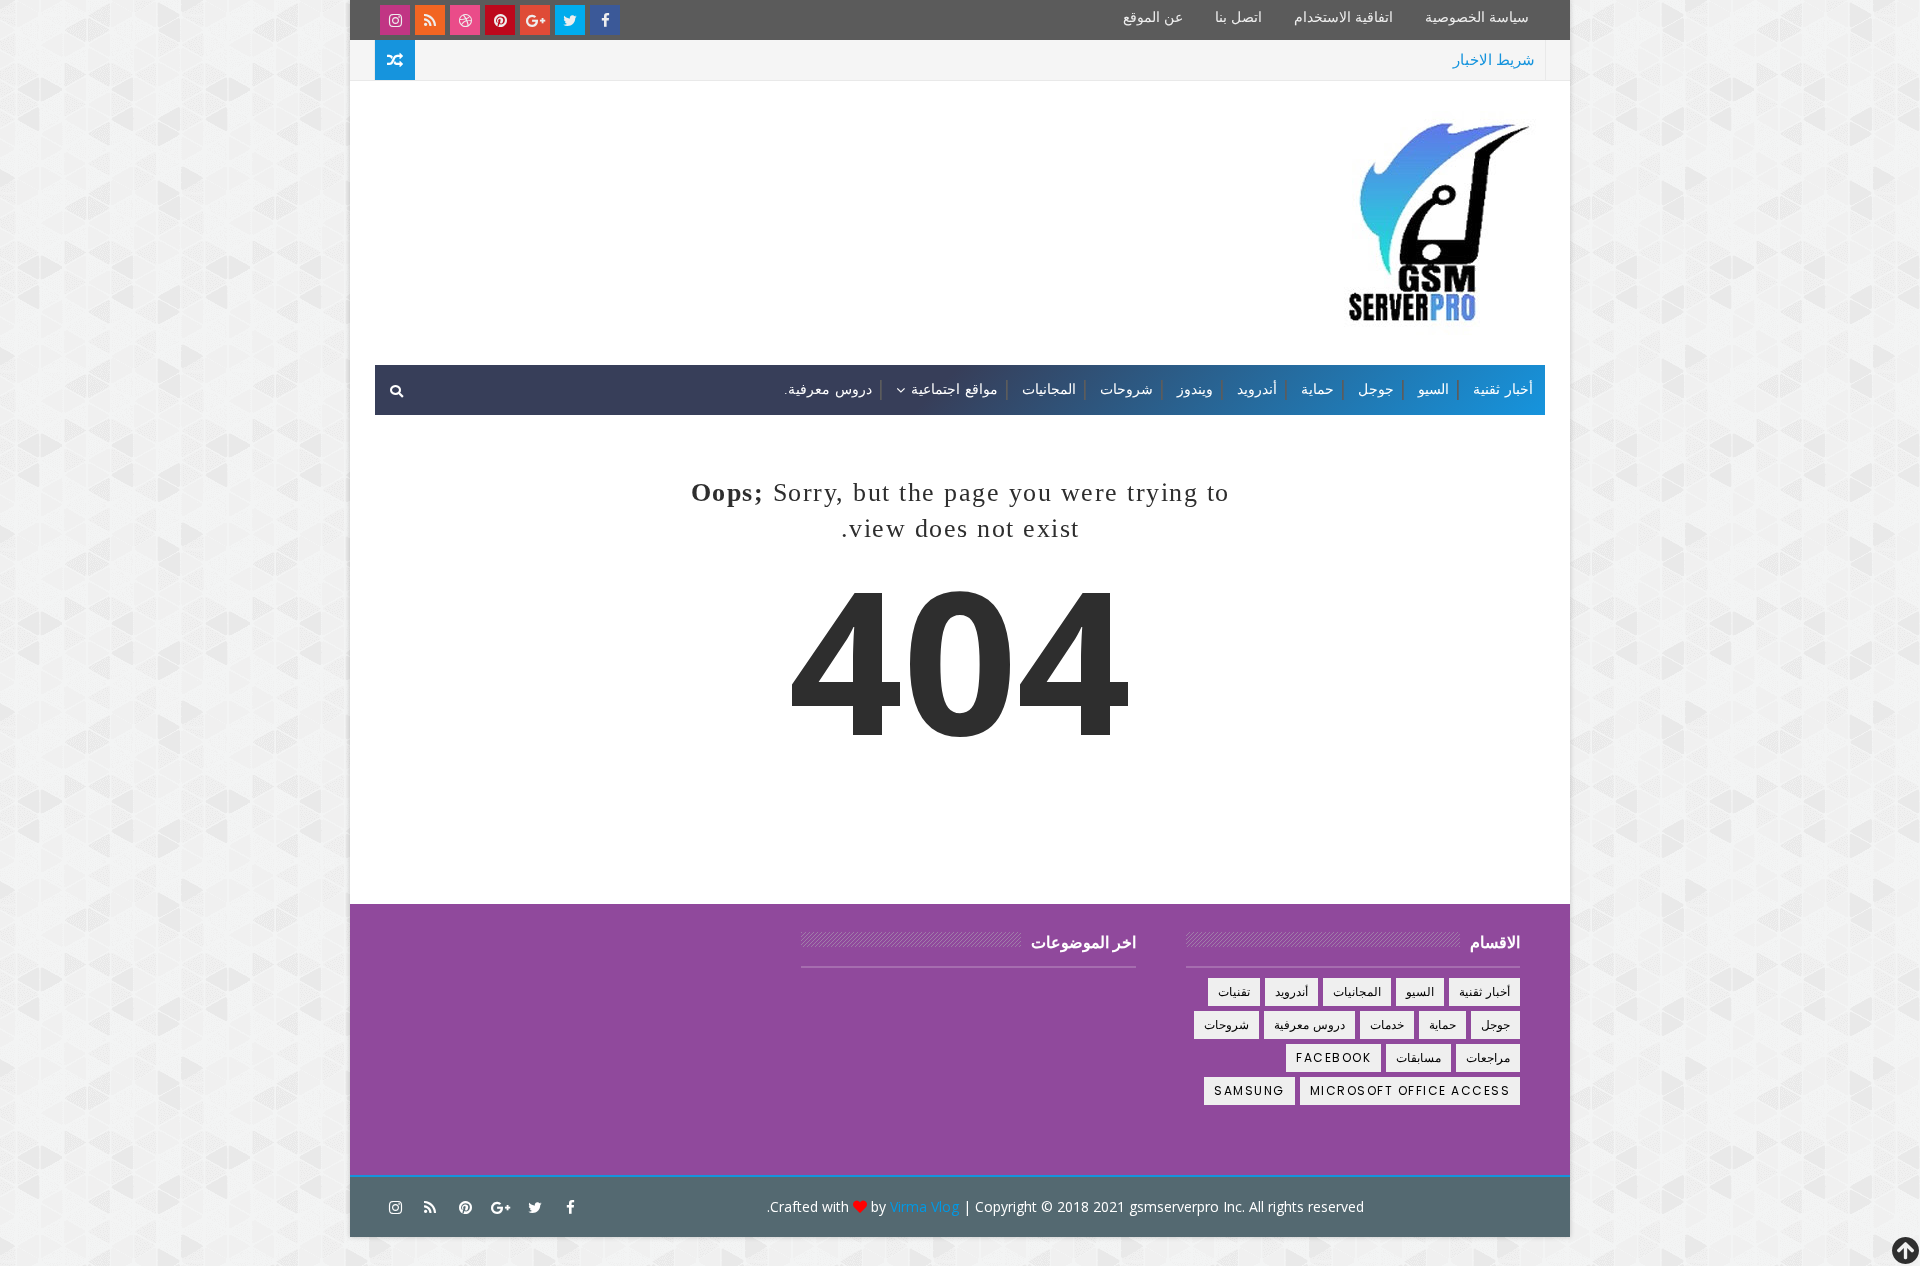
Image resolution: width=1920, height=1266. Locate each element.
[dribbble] (465, 20)
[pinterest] (500, 20)
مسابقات (1418, 1057)
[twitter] (570, 20)
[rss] (430, 20)
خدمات (1387, 1024)
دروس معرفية (1310, 1024)
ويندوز (1195, 389)
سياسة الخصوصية (1477, 17)
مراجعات (1488, 1057)
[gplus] (535, 20)
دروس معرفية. (828, 389)
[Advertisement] (741, 158)
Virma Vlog (924, 1206)
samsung (1249, 1090)
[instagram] (395, 20)
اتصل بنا (1238, 17)
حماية (1317, 389)
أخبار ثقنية (1503, 389)
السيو (1433, 389)
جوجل (1376, 389)
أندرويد (1257, 389)
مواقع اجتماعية (954, 389)
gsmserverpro (1174, 1206)
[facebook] (605, 20)
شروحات (1126, 389)
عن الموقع (1153, 17)
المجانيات (1049, 389)
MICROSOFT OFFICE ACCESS (1410, 1090)
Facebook (1333, 1057)
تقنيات (1234, 991)
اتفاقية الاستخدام (1343, 17)
